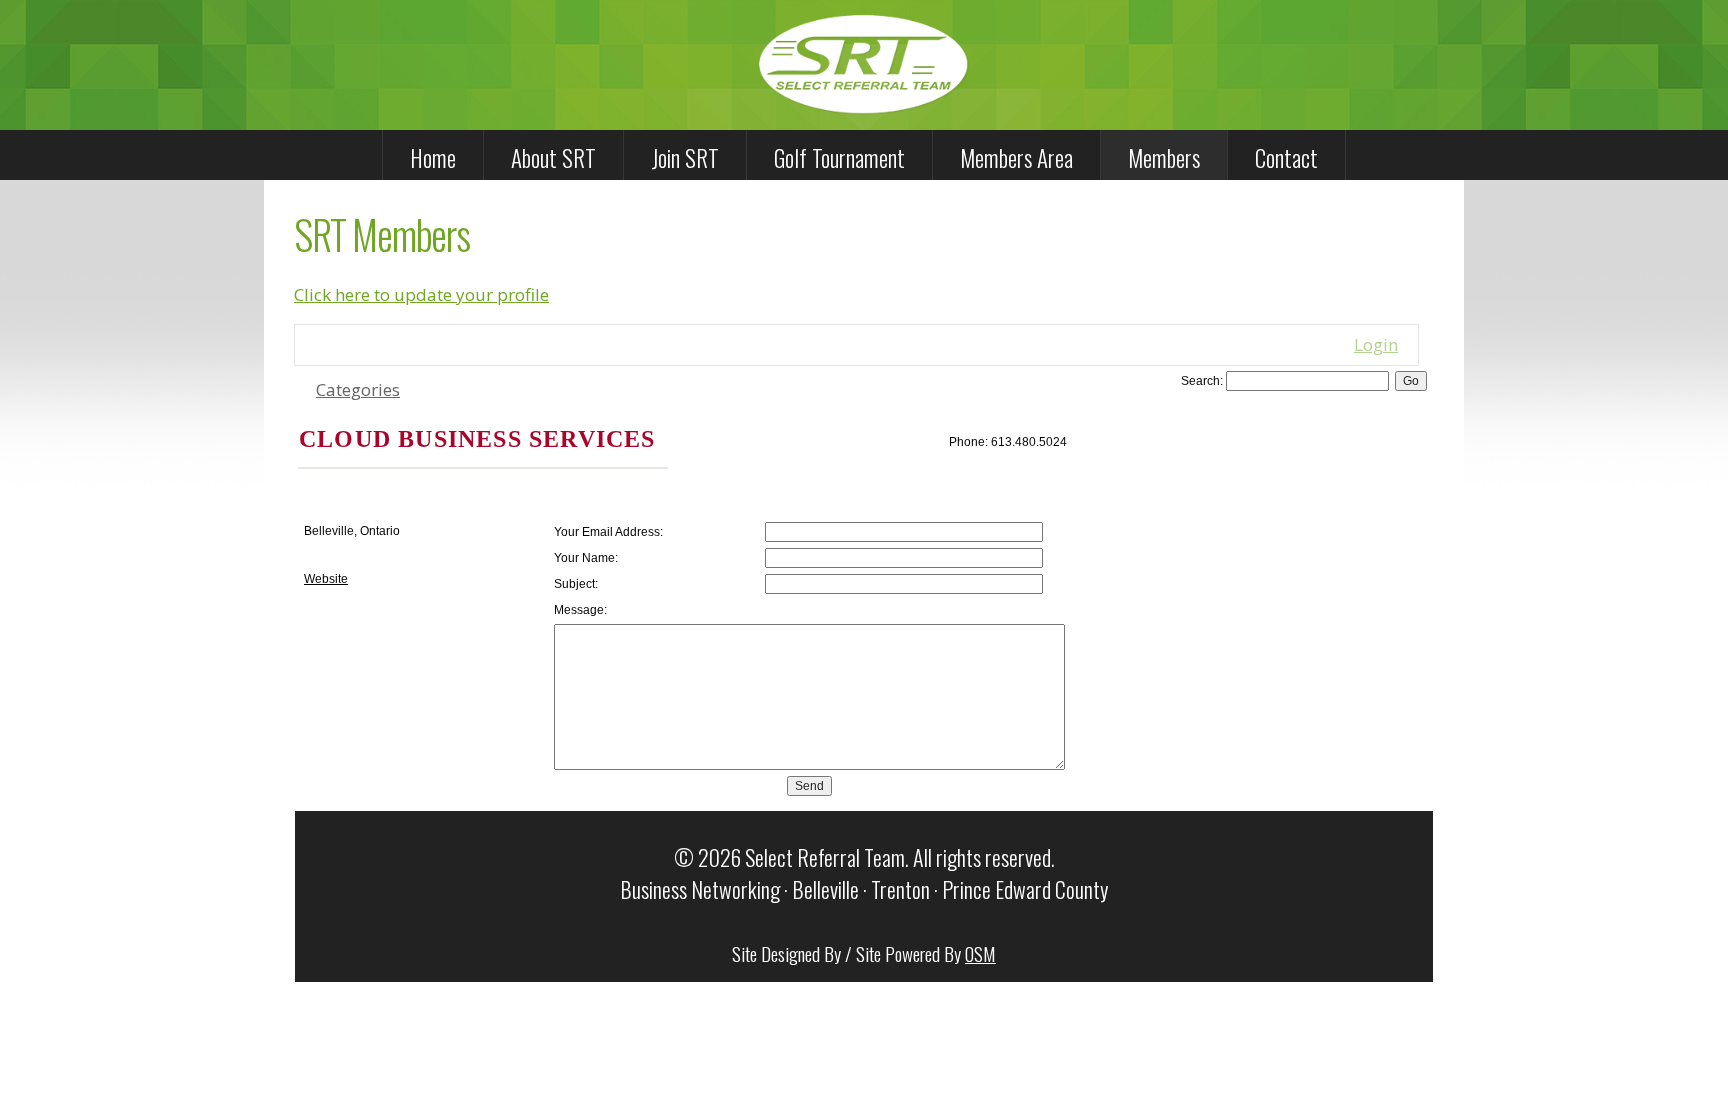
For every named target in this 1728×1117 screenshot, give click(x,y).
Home (433, 158)
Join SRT (685, 158)
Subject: (576, 584)
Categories (358, 389)
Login (1376, 344)
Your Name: (586, 558)
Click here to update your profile (421, 294)
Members (1164, 158)
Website (326, 579)
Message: (580, 610)
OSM (980, 953)
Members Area (1016, 158)
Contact (1286, 158)
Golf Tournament (839, 158)
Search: (1202, 381)
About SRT (553, 158)
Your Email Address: (608, 532)
